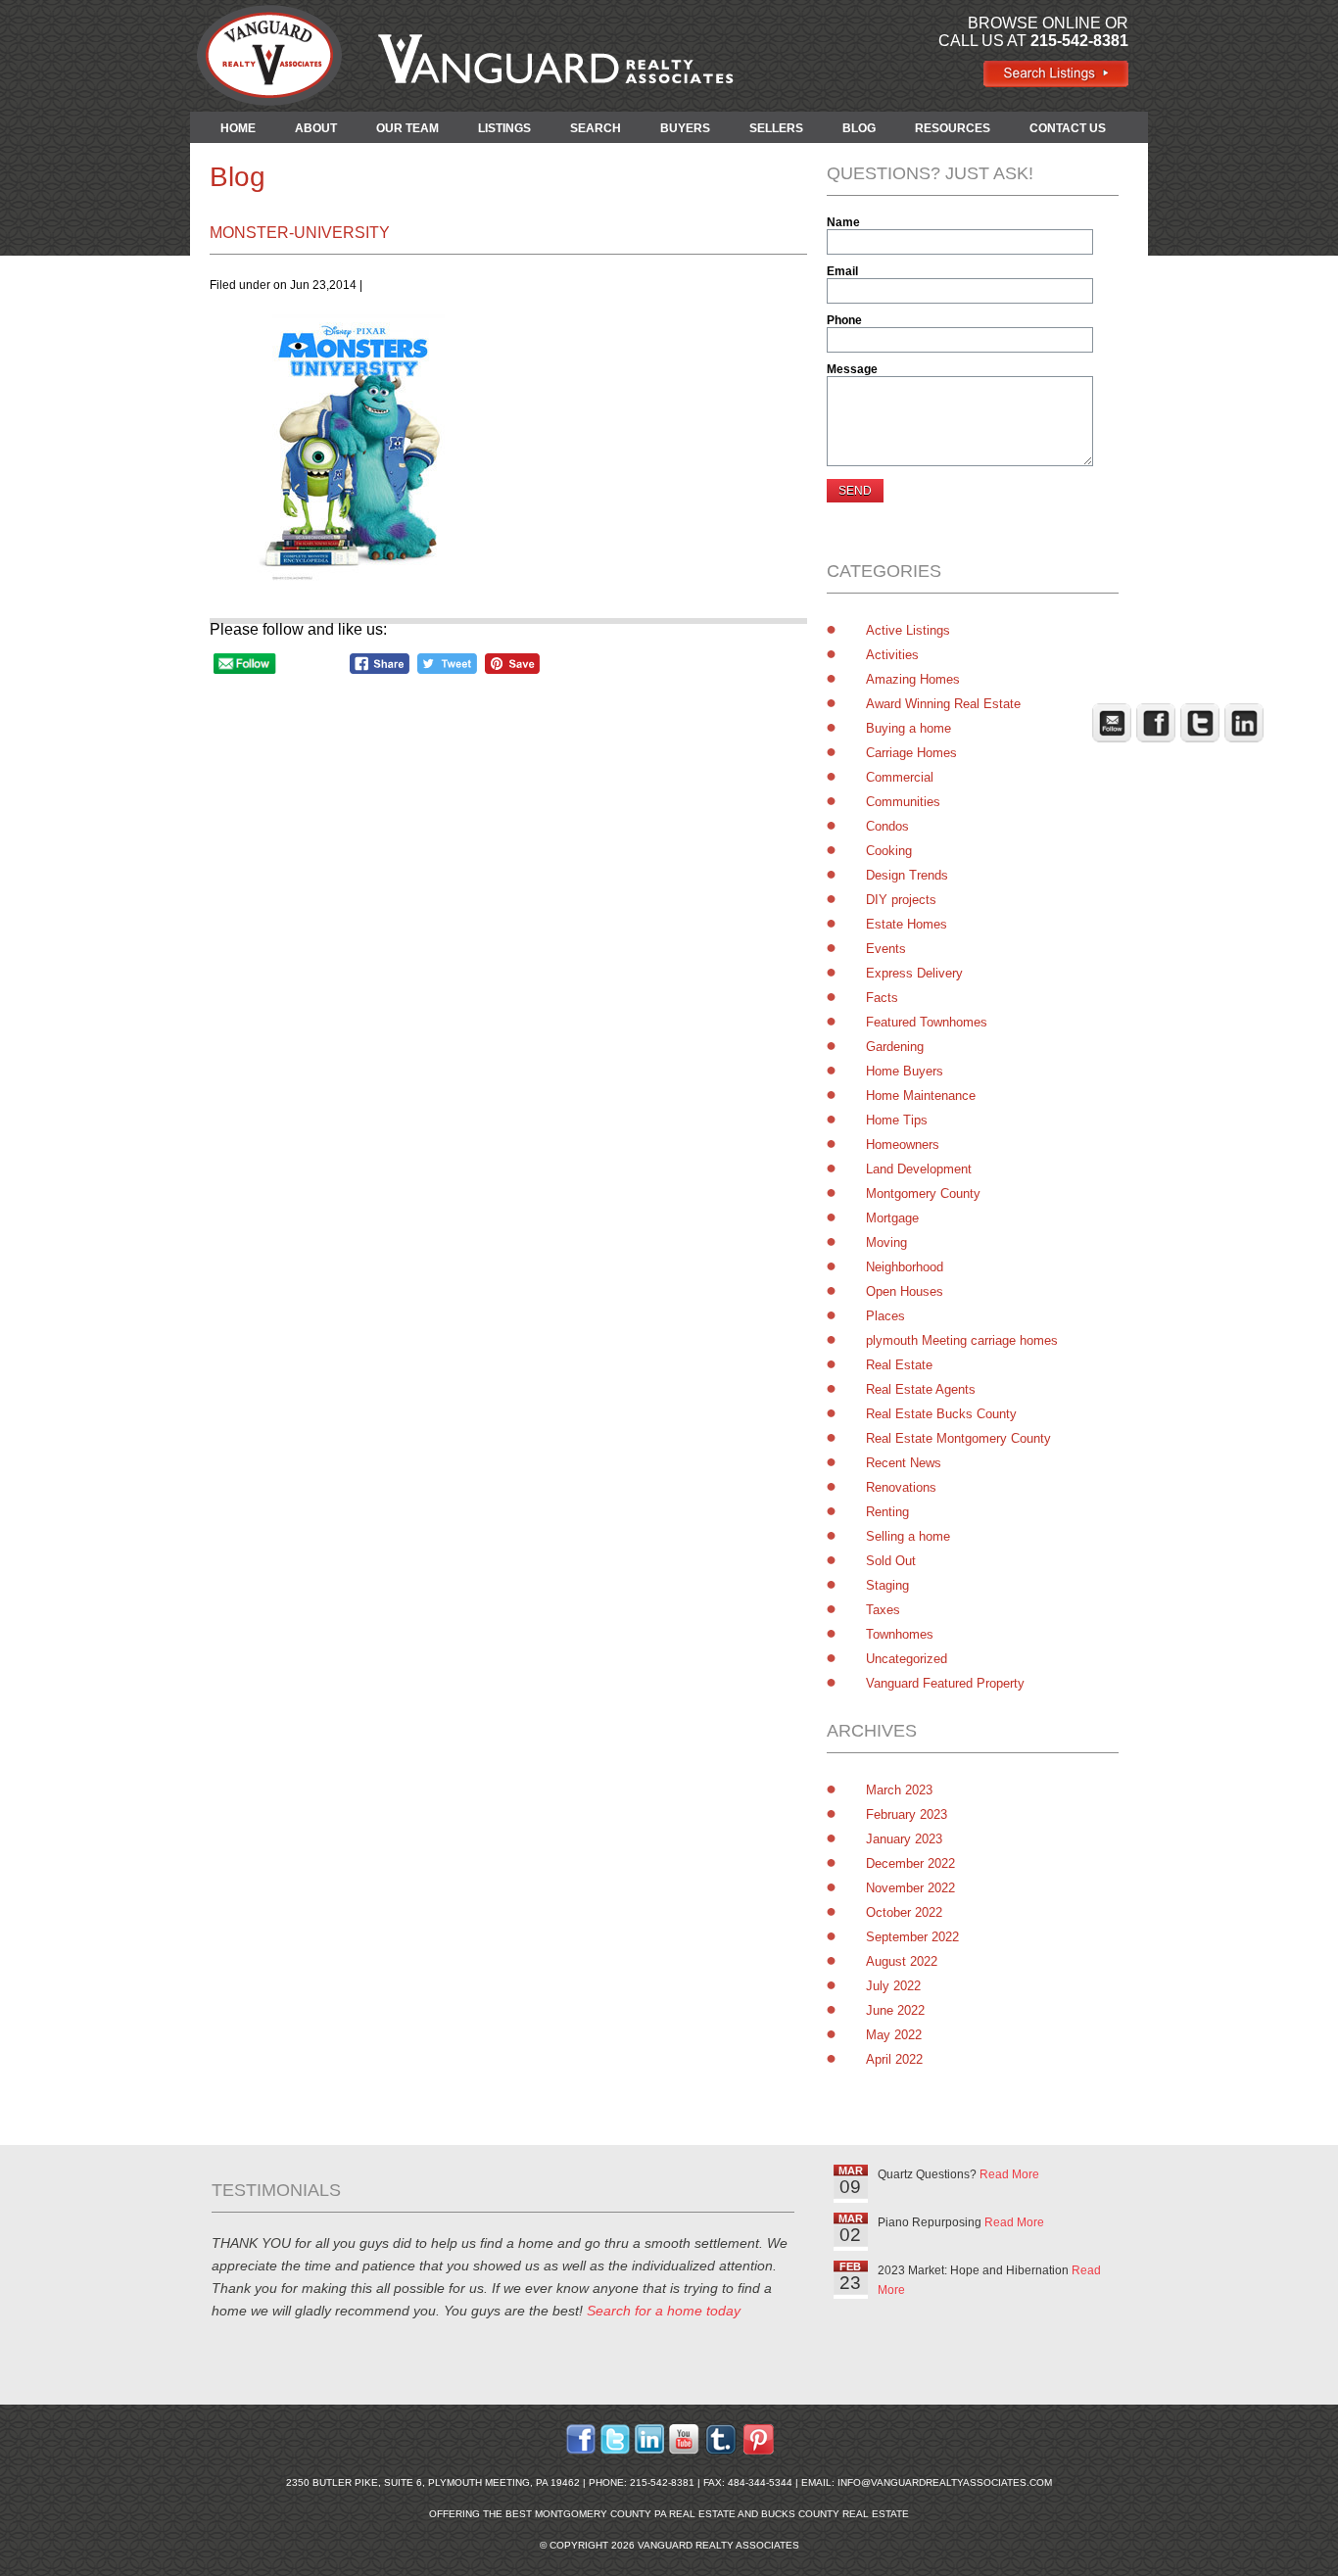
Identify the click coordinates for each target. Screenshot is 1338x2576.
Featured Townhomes (927, 1022)
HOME (238, 128)
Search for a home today (664, 2311)
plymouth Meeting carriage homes (962, 1340)
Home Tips (897, 1120)
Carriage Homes (911, 753)
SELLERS (776, 128)
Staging (887, 1585)
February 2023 (907, 1814)
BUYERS (685, 128)
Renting (887, 1512)
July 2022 (893, 1986)
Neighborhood (905, 1267)
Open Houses (905, 1291)
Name (843, 222)
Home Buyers (905, 1071)
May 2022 (894, 2035)
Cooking (889, 851)
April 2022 (894, 2059)
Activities (892, 655)
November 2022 (910, 1888)
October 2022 (904, 1912)
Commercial (900, 777)
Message (852, 369)
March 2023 (899, 1790)
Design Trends (907, 875)
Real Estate (899, 1365)
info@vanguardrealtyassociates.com (945, 2482)
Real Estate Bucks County (941, 1414)
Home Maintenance (921, 1096)
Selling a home (908, 1536)
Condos (887, 826)
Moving (886, 1242)
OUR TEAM (407, 128)
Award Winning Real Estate (943, 704)
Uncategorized (907, 1659)
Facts (882, 998)
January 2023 (904, 1839)
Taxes (883, 1610)
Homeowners (903, 1145)
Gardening (895, 1047)
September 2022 (912, 1937)
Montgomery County (923, 1193)
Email (842, 271)
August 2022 (902, 1961)
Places (885, 1316)
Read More (1009, 2174)
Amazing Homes (913, 679)
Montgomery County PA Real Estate (635, 2514)
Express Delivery (914, 973)
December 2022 (910, 1863)
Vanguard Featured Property (945, 1683)
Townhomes (900, 1634)
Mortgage (892, 1218)
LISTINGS (504, 128)
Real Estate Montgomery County (958, 1438)
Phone (844, 320)
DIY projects (901, 900)
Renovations (901, 1487)
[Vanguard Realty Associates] (1055, 83)
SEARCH (596, 128)
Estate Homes (907, 924)
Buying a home (908, 728)
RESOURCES (953, 128)
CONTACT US (1068, 128)
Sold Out (891, 1561)
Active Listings (908, 630)
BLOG (859, 128)
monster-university (300, 233)
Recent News (904, 1463)
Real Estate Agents (921, 1389)
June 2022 (895, 2010)
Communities (903, 802)
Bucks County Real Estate (835, 2514)
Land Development (919, 1169)
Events (886, 949)
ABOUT (316, 128)
